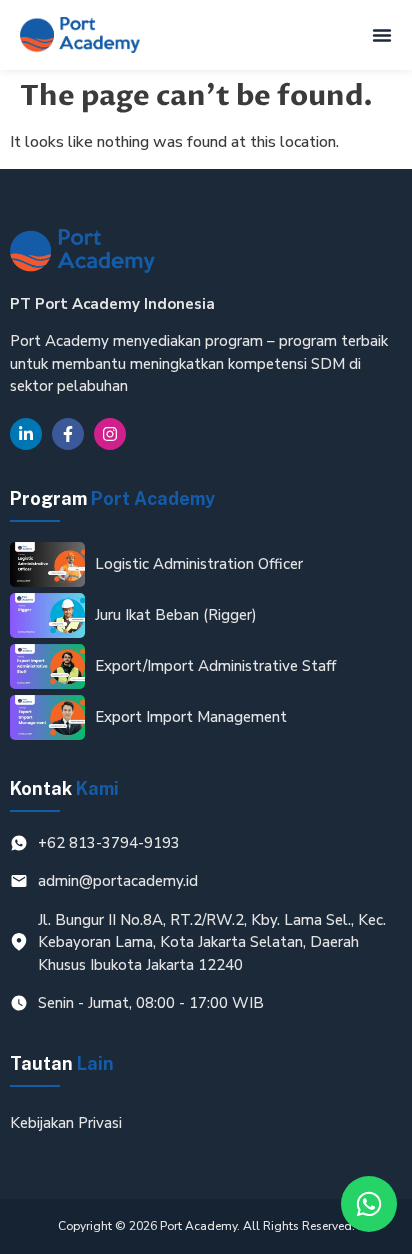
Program (112, 498)
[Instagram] (110, 434)
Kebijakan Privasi (66, 1123)
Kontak (64, 788)
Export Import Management (191, 717)
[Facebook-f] (68, 434)
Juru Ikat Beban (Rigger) (176, 615)
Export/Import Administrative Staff (215, 666)
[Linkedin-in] (26, 434)
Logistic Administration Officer (199, 564)
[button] (382, 35)
